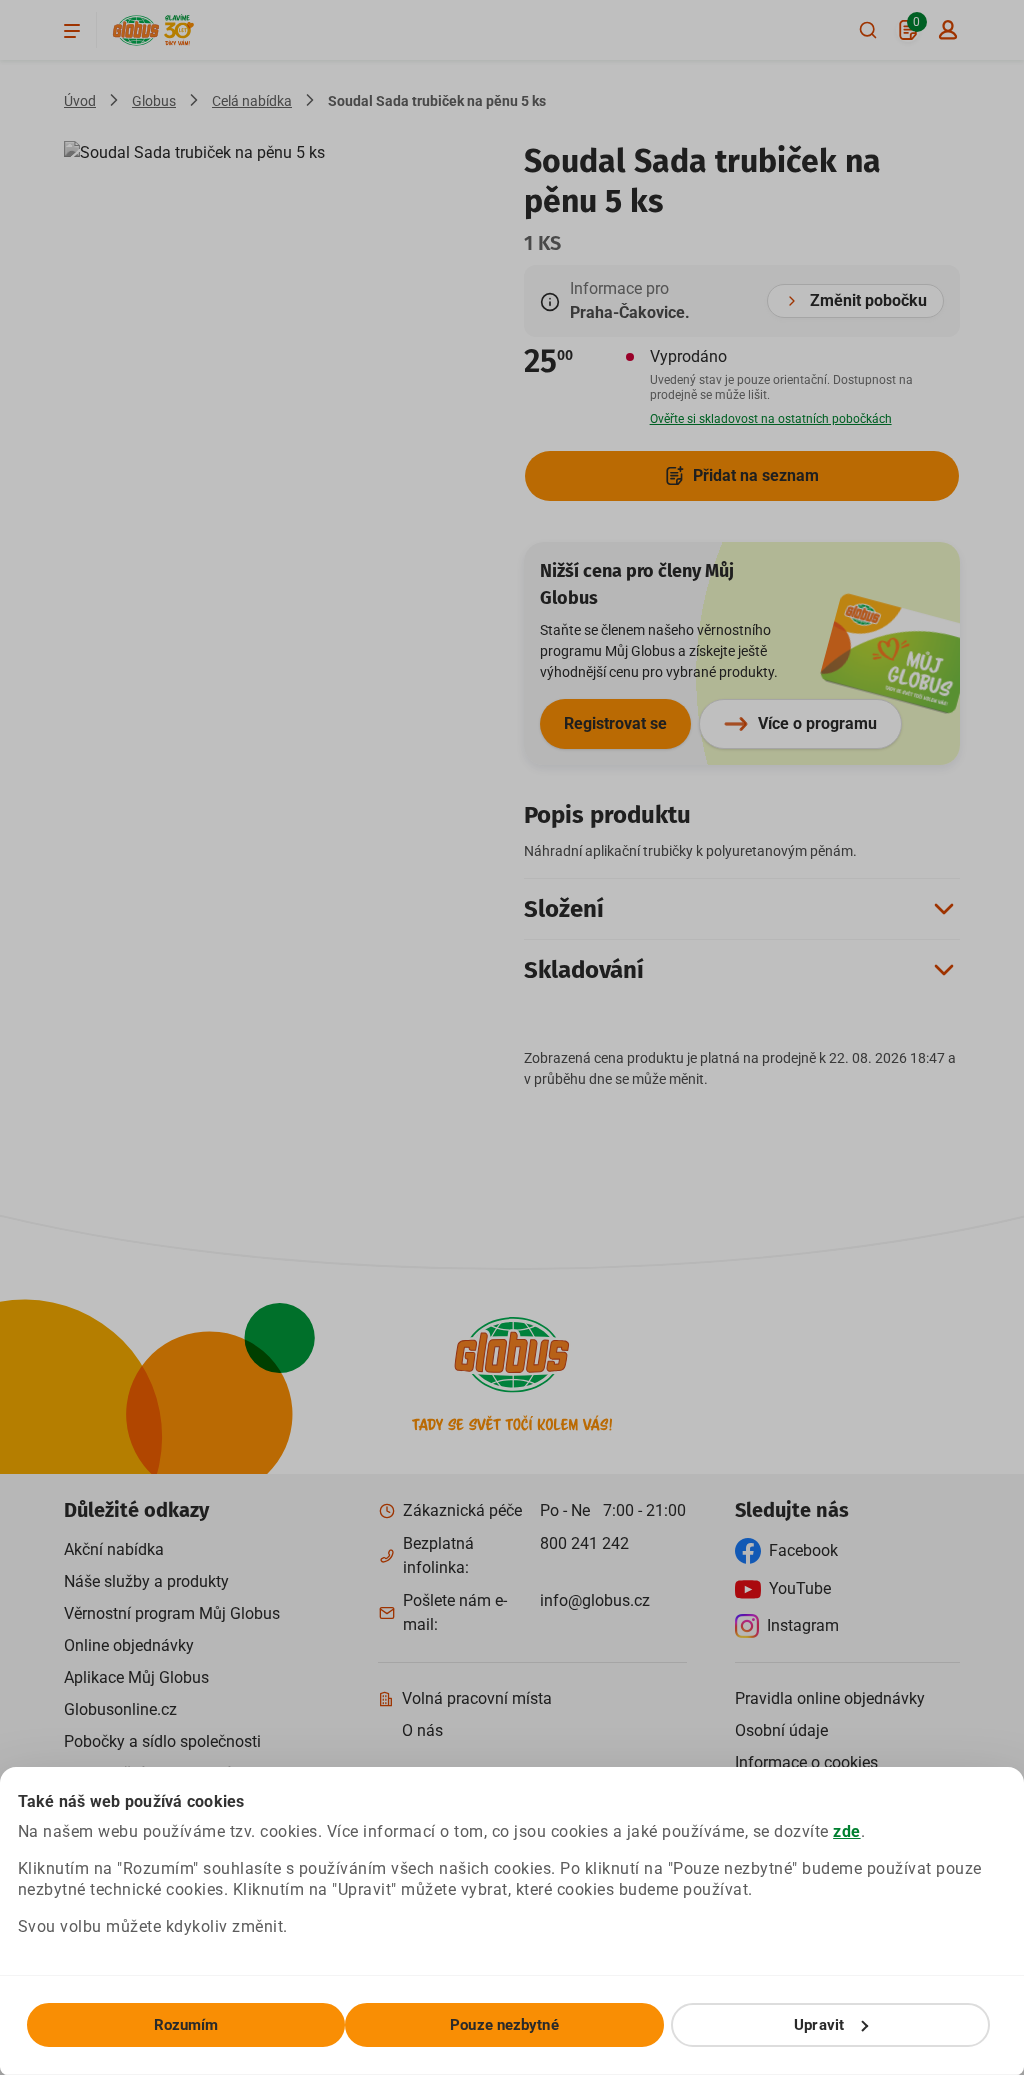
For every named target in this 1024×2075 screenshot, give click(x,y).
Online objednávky (129, 1645)
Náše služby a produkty (146, 1581)
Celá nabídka (252, 101)
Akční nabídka (114, 1549)
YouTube (800, 1588)
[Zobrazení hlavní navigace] (72, 30)
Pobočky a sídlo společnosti (162, 1741)
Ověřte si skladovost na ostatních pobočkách (771, 419)
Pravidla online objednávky (830, 1698)
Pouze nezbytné (504, 2025)
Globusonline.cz (120, 1709)
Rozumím (186, 2025)
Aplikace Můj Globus (136, 1677)
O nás (422, 1730)
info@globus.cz (595, 1600)
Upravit (819, 2025)
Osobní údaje (781, 1730)
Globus (154, 101)
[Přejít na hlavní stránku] (136, 30)
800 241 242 (584, 1543)
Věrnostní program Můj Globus (172, 1613)
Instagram (803, 1625)
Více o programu (817, 723)
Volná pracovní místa (477, 1698)
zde (847, 1831)
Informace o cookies (806, 1762)
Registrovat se (615, 723)
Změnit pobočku (868, 300)
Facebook (803, 1550)
